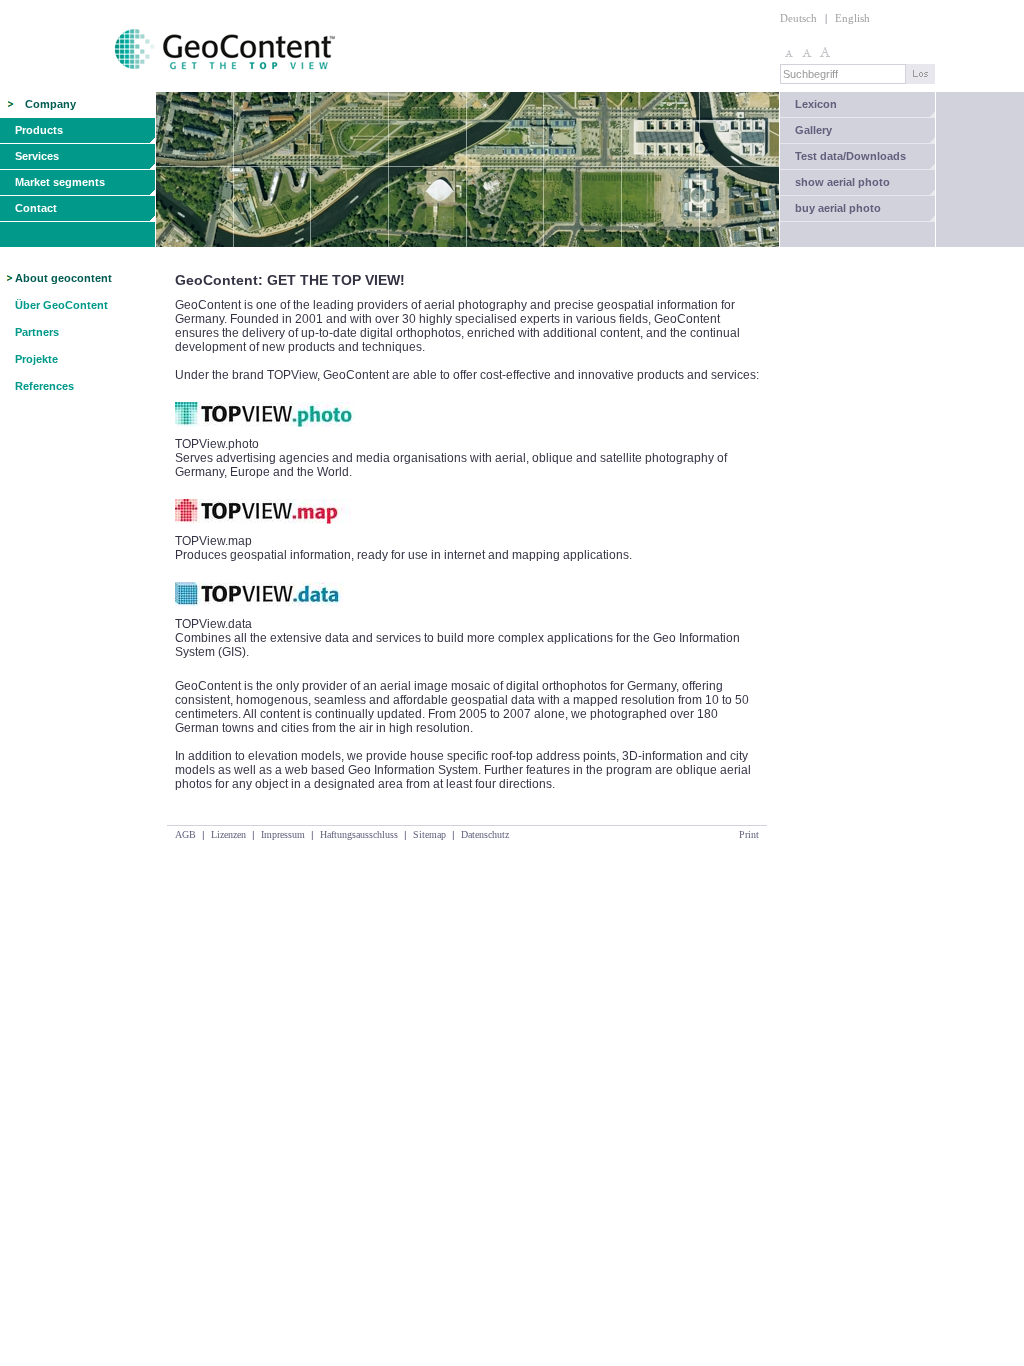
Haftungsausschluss (359, 834)
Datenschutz (485, 834)
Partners (37, 332)
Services (37, 156)
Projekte (36, 359)
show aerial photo (842, 182)
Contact (36, 208)
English (852, 18)
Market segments (60, 182)
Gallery (813, 130)
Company (50, 104)
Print (749, 834)
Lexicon (816, 104)
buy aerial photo (838, 208)
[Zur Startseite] (169, 88)
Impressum (283, 834)
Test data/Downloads (850, 156)
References (44, 386)
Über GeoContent (61, 305)
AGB (185, 834)
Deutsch (798, 18)
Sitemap (429, 834)
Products (39, 130)
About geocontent (63, 278)
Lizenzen (228, 834)
